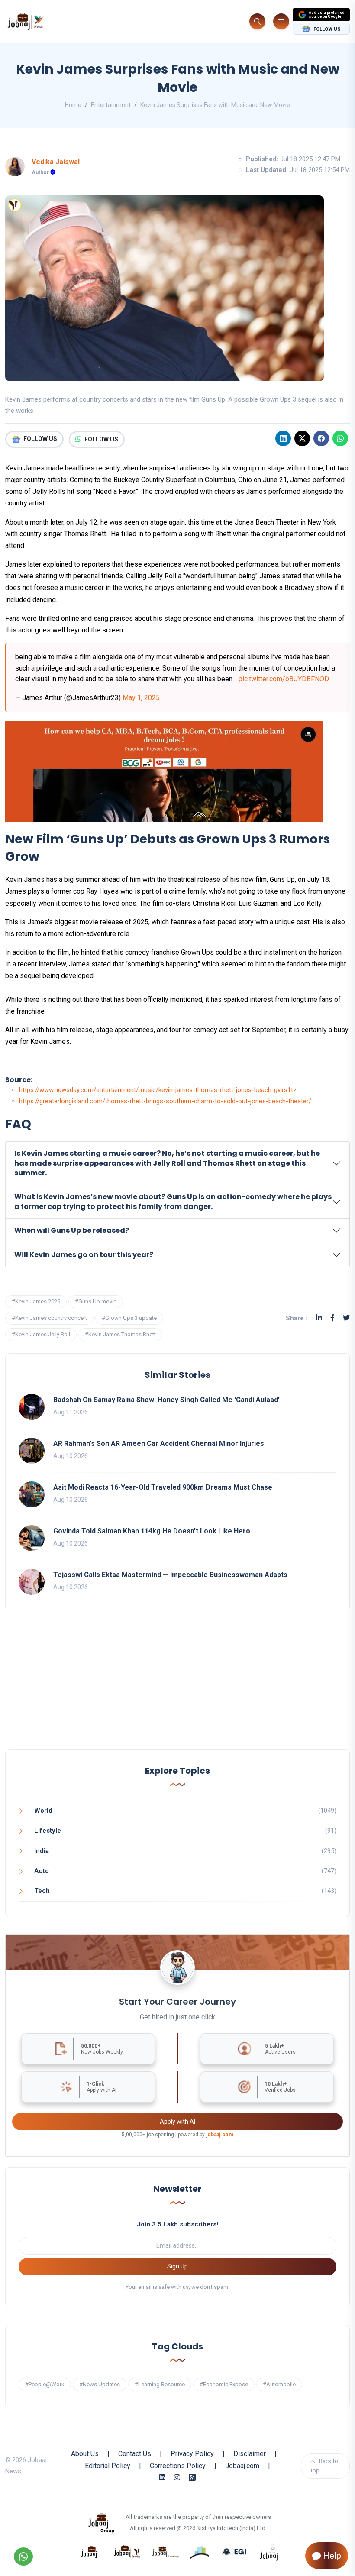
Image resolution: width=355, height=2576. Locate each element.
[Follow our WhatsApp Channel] (23, 2557)
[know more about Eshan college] (235, 2551)
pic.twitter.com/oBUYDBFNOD (284, 679)
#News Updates (100, 2384)
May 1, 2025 (141, 698)
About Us (85, 2454)
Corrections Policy (178, 2466)
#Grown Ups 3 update (129, 1318)
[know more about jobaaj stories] (127, 2551)
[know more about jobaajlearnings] (165, 2551)
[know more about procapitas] (200, 2551)
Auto (42, 1871)
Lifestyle (48, 1831)
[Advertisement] (177, 1688)
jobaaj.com (220, 2135)
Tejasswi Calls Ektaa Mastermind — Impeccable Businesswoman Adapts (170, 1575)
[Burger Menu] (281, 21)
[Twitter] (346, 1318)
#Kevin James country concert (49, 1318)
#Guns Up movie (96, 1301)
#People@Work (45, 2384)
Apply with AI (177, 2122)
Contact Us (135, 2454)
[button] (177, 1163)
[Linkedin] (283, 438)
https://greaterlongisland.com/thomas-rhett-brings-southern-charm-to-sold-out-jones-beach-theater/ (165, 1101)
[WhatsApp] (340, 438)
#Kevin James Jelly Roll (41, 1334)
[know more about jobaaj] (89, 2551)
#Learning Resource (160, 2384)
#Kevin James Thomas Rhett (120, 1334)
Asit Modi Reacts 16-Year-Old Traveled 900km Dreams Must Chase (163, 1487)
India (42, 1851)
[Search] (257, 21)
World (43, 1811)
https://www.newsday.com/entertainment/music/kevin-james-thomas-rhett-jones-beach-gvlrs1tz (158, 1090)
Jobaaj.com (242, 2466)
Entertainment (111, 105)
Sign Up (177, 2266)
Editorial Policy (108, 2466)
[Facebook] (321, 438)
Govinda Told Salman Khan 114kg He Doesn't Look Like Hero (152, 1531)
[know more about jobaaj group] (101, 2522)
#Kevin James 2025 (36, 1301)
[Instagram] (177, 2477)
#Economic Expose (224, 2384)
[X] (302, 438)
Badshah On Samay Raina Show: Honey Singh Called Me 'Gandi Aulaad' (166, 1400)
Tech (42, 1891)
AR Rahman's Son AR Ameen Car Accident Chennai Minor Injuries (159, 1444)
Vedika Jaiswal (56, 162)
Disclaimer (250, 2454)
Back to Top (324, 2466)
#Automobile (279, 2384)
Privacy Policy (192, 2454)
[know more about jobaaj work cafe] (269, 2551)
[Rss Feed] (192, 2477)
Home (73, 105)
